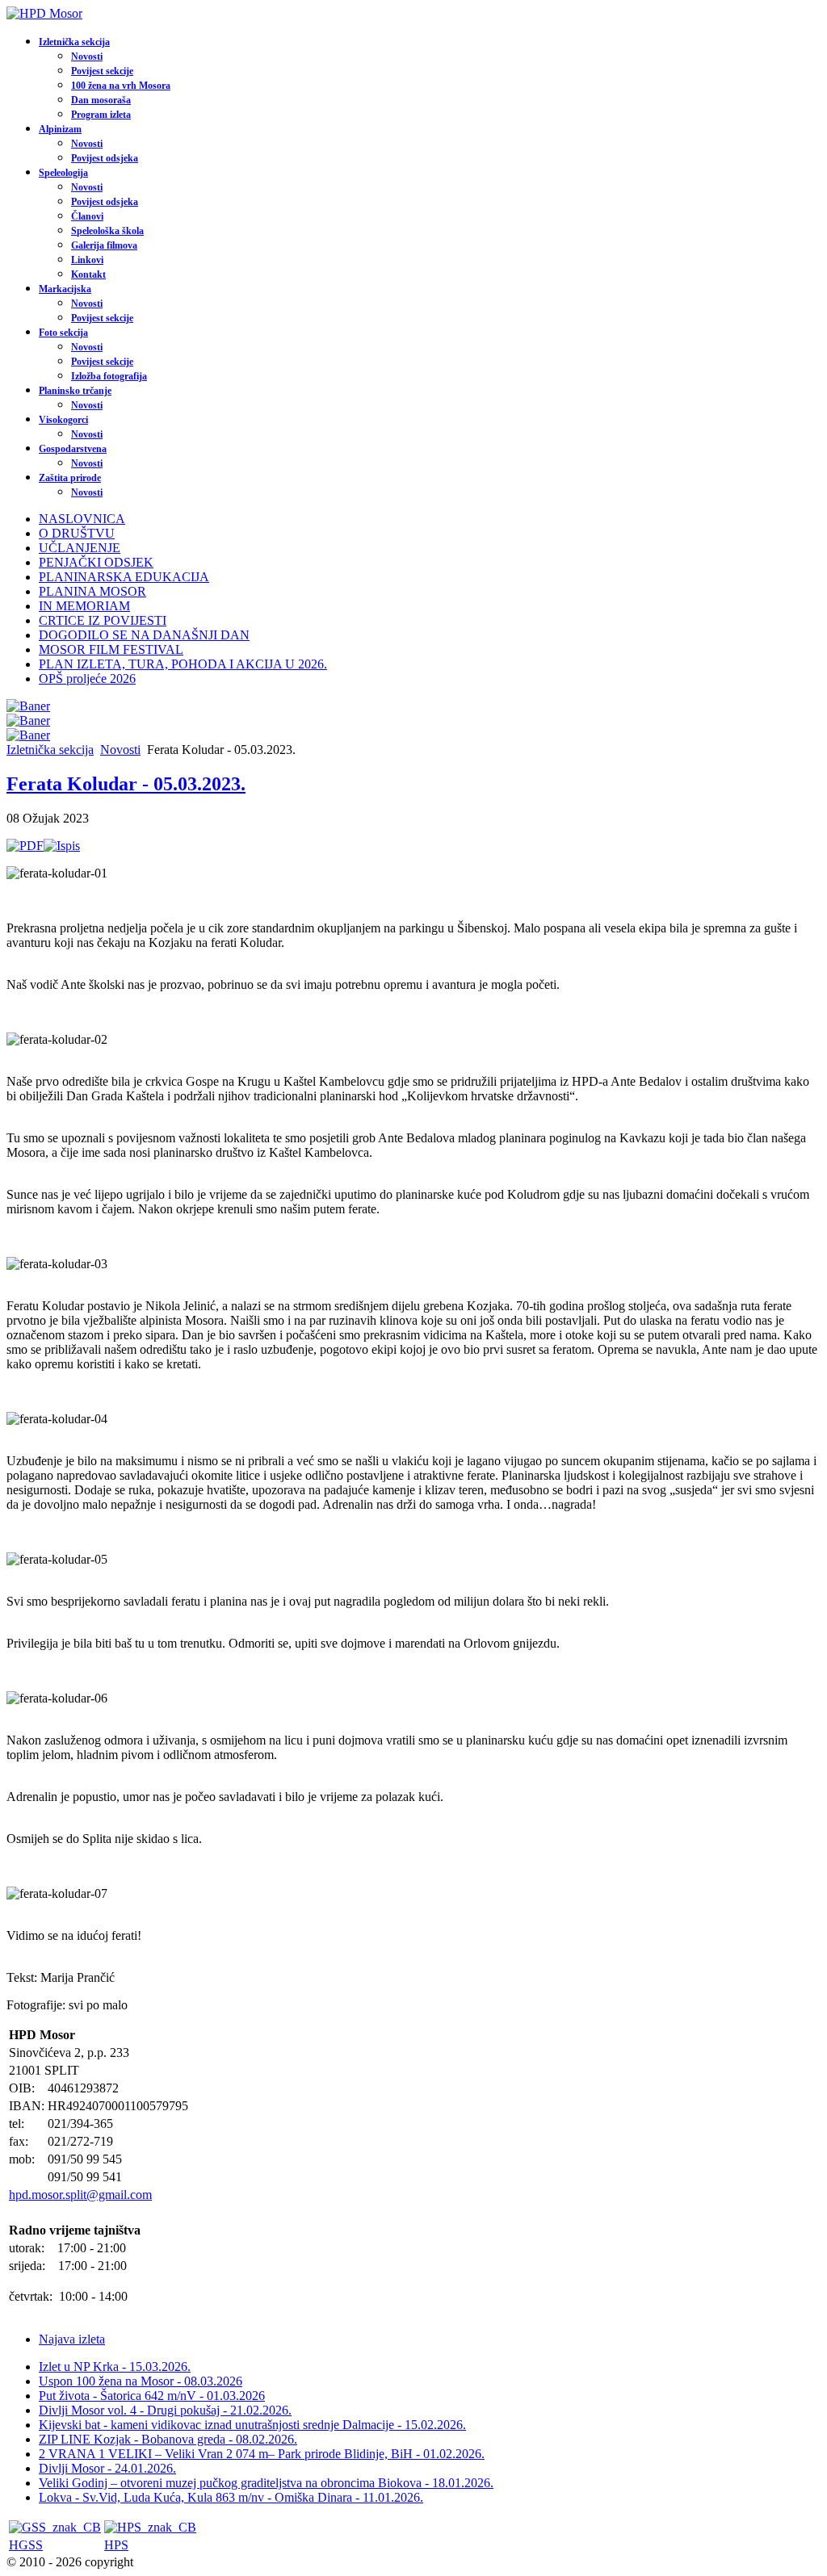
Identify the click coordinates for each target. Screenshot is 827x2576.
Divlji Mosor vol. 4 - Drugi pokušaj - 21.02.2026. (165, 2410)
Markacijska (65, 289)
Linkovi (87, 260)
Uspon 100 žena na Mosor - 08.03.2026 (141, 2381)
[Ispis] (62, 846)
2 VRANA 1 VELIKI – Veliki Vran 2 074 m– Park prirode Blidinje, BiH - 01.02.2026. (262, 2454)
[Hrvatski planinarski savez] (150, 2527)
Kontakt (88, 274)
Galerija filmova (104, 245)
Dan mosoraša (101, 100)
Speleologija (63, 173)
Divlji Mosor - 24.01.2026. (107, 2468)
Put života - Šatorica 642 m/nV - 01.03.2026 (152, 2396)
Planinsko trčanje (75, 391)
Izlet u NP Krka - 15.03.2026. (115, 2367)
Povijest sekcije (102, 71)
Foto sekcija (63, 333)
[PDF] (25, 846)
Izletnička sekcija (74, 42)
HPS (116, 2545)
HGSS (26, 2545)
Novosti (87, 57)
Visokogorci (63, 420)
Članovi (87, 216)
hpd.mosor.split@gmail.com (80, 2195)
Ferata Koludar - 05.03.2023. (126, 784)
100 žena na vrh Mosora (121, 86)
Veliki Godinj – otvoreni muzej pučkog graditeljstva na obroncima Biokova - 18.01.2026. (266, 2483)
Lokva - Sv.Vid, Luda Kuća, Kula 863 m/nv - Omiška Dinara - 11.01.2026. (231, 2497)
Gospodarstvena (73, 449)
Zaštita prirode (70, 478)
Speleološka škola (107, 231)
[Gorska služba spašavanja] (55, 2527)
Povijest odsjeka (105, 158)
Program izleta (101, 115)
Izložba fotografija (109, 376)
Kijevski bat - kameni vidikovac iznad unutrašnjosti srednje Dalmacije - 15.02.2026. (252, 2425)
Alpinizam (60, 129)
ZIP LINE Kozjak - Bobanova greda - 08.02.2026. (168, 2439)
